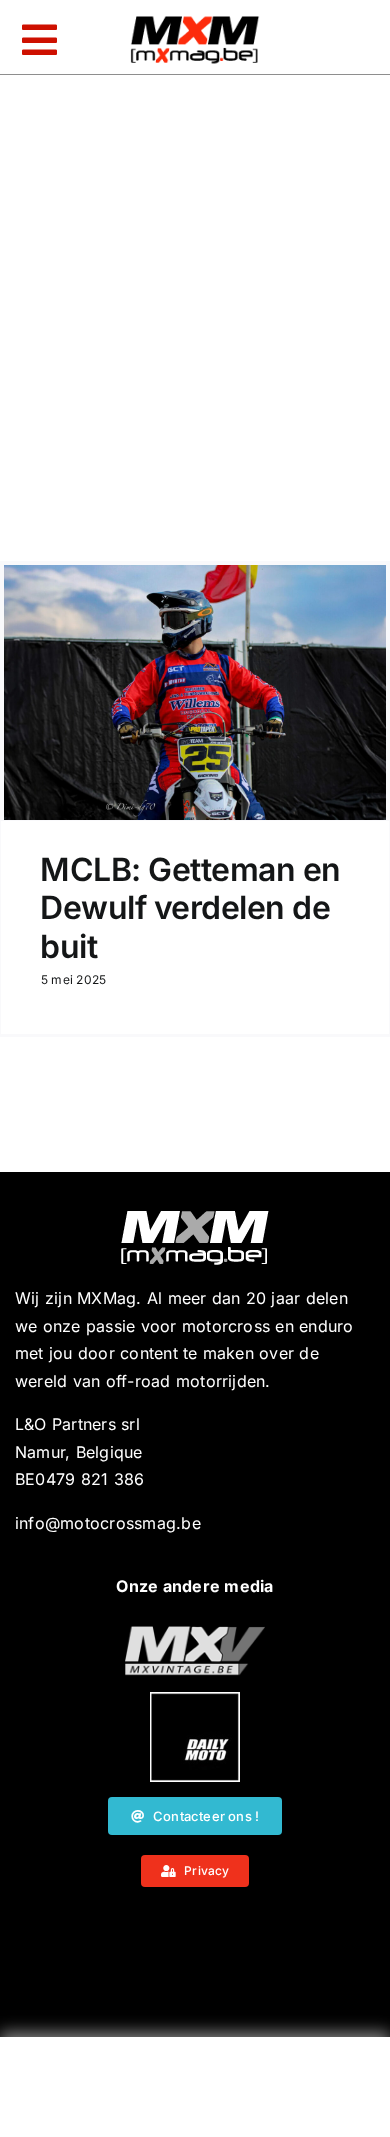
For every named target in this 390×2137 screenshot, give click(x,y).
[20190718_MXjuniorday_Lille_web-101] (195, 1634)
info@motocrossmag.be (108, 1523)
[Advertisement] (195, 2092)
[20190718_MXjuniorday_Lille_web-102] (195, 1700)
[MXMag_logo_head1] (195, 21)
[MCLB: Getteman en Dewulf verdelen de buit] (195, 692)
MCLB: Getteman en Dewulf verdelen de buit (190, 908)
